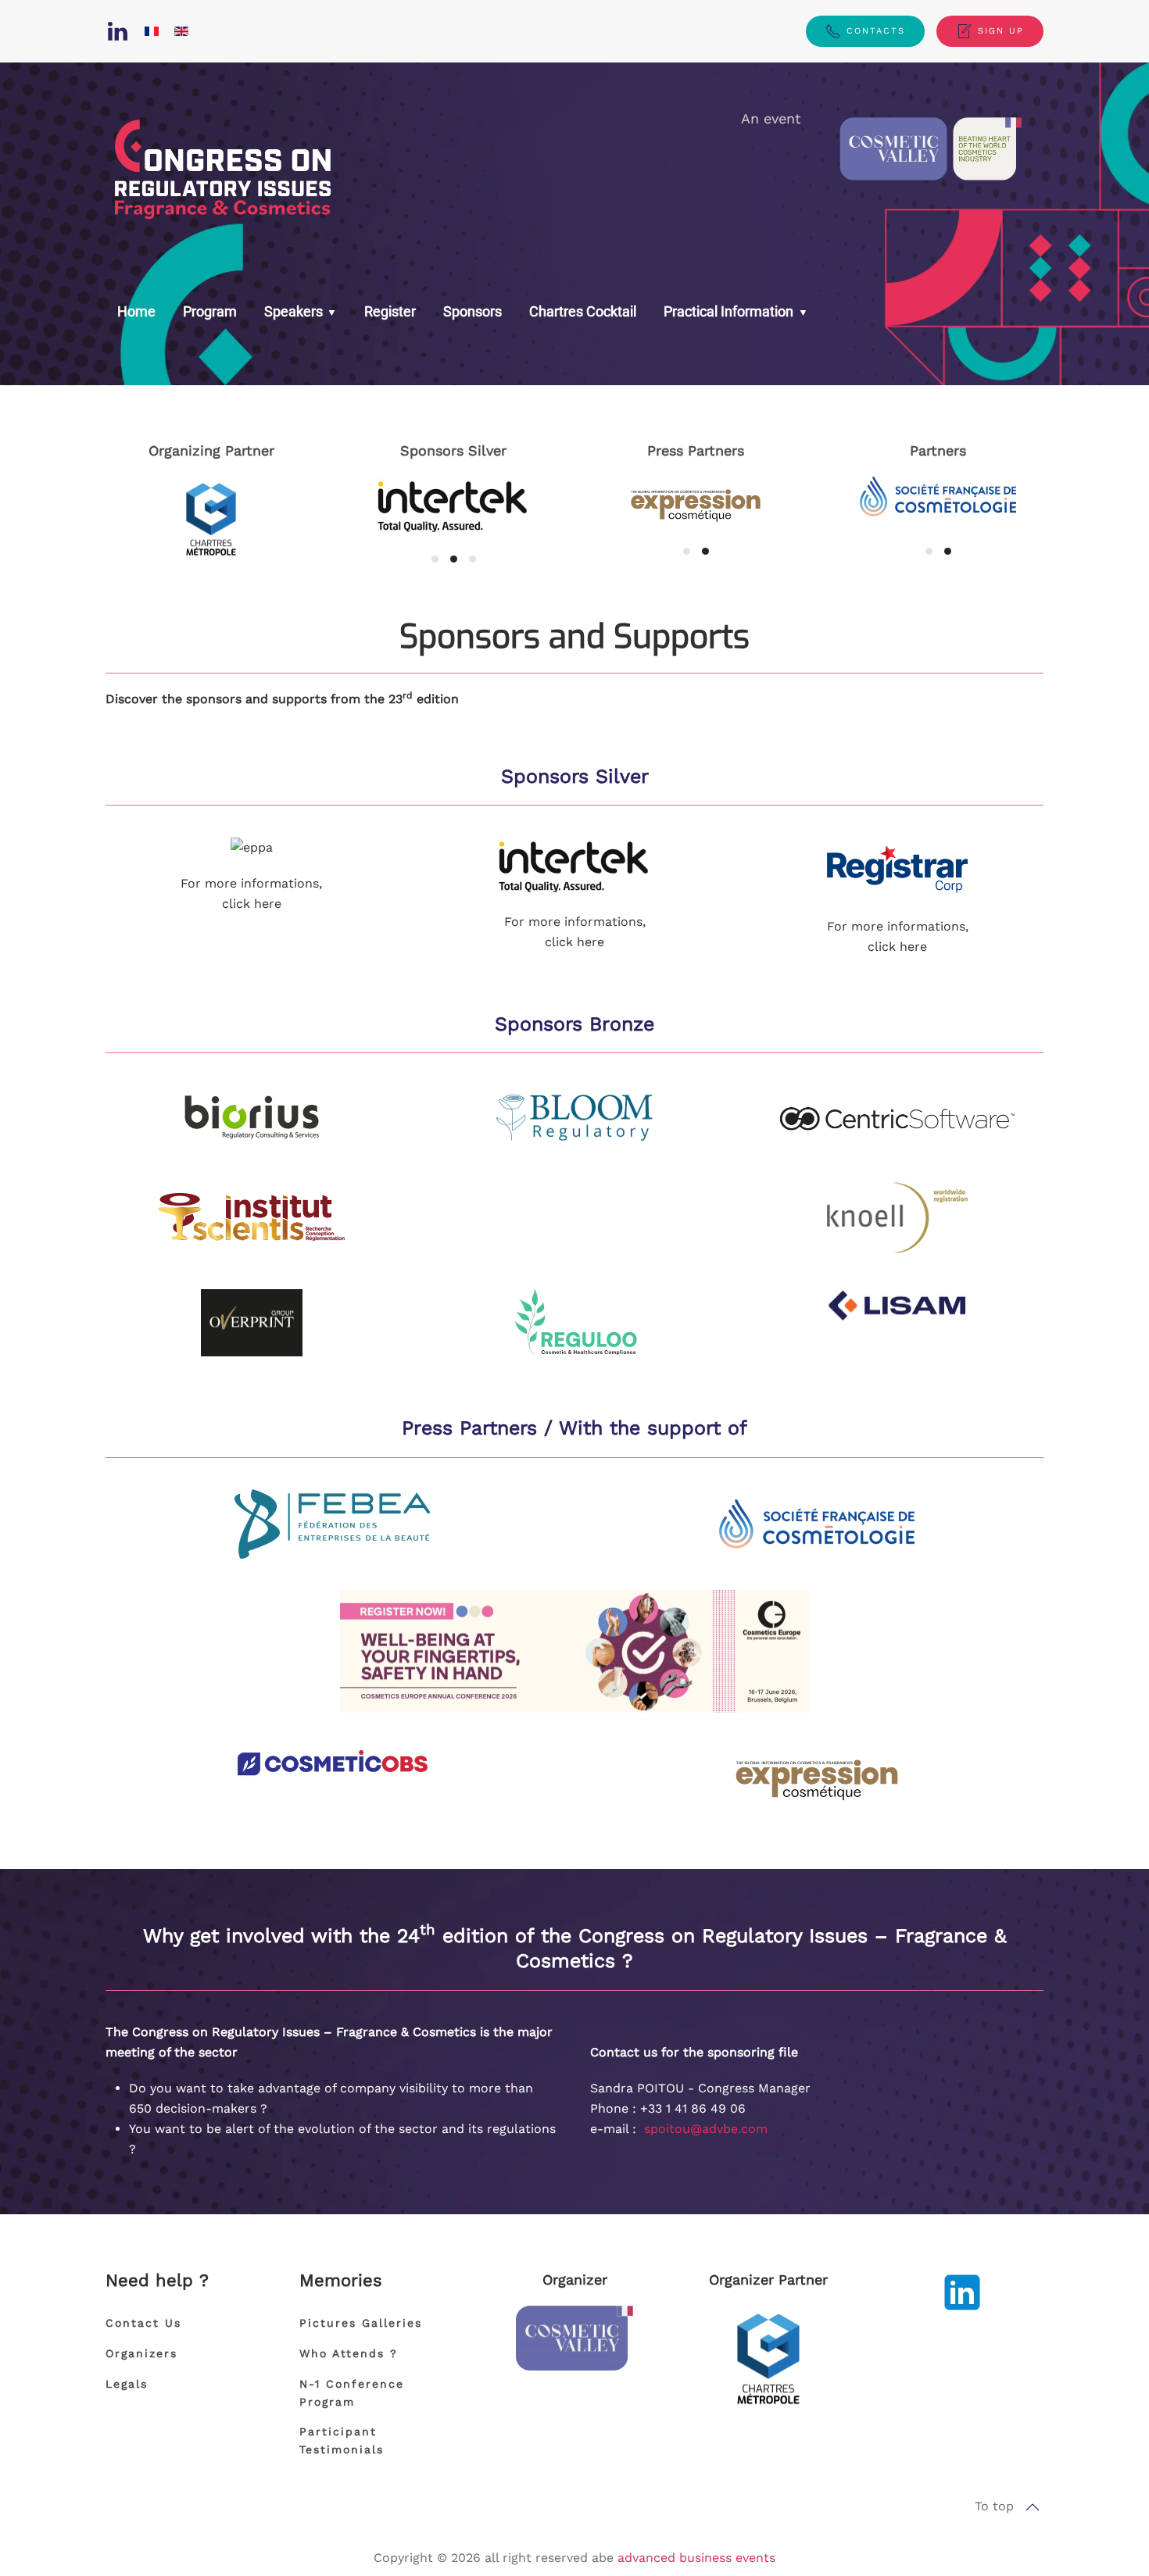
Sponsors (472, 311)
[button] (1033, 2507)
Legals (127, 2384)
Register (390, 311)
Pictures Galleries (361, 2323)
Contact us (143, 2323)
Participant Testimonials (342, 2440)
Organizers (141, 2353)
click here (252, 904)
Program (210, 311)
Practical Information (730, 311)
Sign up (1001, 31)
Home (136, 311)
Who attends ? (349, 2353)
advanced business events (696, 2558)
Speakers (294, 311)
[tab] (435, 559)
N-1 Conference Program (352, 2393)
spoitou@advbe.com (706, 2129)
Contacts (876, 31)
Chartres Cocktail (583, 311)
